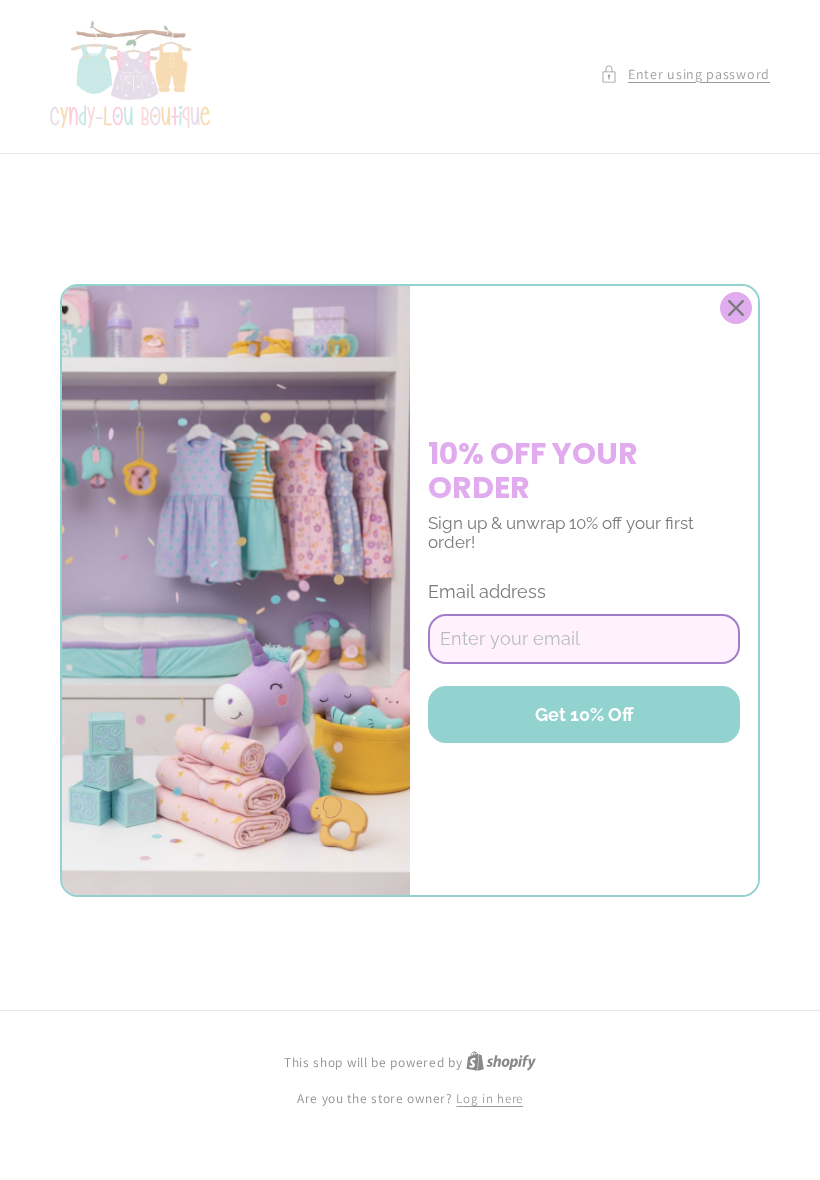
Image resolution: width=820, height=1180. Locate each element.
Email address (487, 591)
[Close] (736, 308)
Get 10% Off (584, 714)
